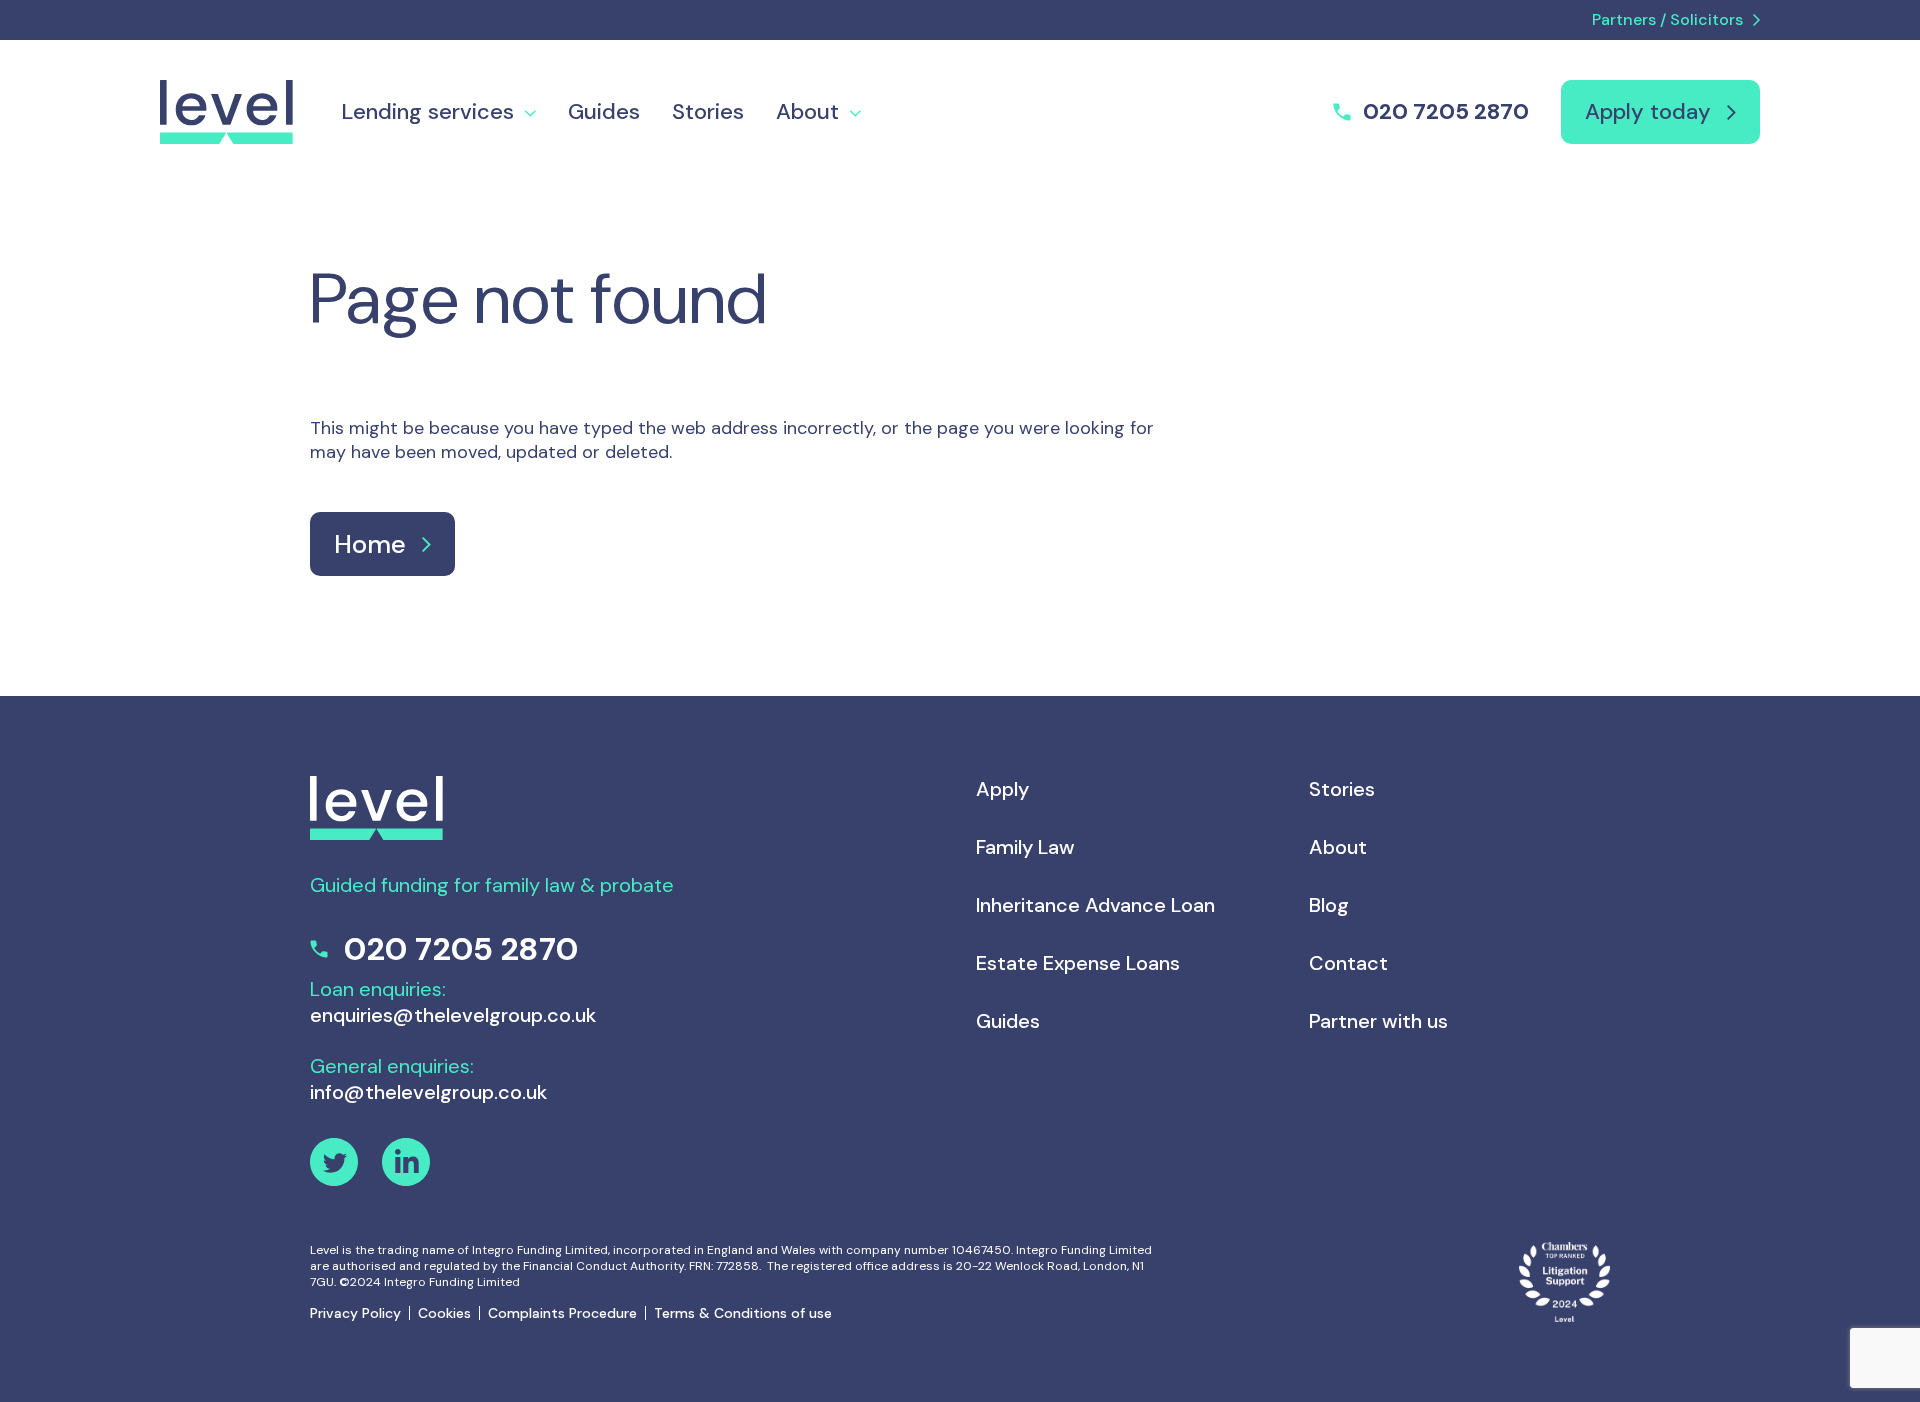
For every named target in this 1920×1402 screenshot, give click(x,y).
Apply (1002, 789)
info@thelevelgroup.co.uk (428, 1092)
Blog (1329, 905)
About (807, 111)
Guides (604, 111)
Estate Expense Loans (1078, 963)
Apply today (1648, 111)
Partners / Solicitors (1667, 20)
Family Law (1025, 847)
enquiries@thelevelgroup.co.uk (453, 1015)
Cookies (444, 1313)
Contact (1348, 963)
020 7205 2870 (1446, 112)
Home (370, 544)
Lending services (427, 111)
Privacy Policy (355, 1313)
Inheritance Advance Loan (1095, 905)
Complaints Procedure (562, 1313)
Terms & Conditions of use (743, 1313)
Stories (708, 111)
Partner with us (1378, 1021)
